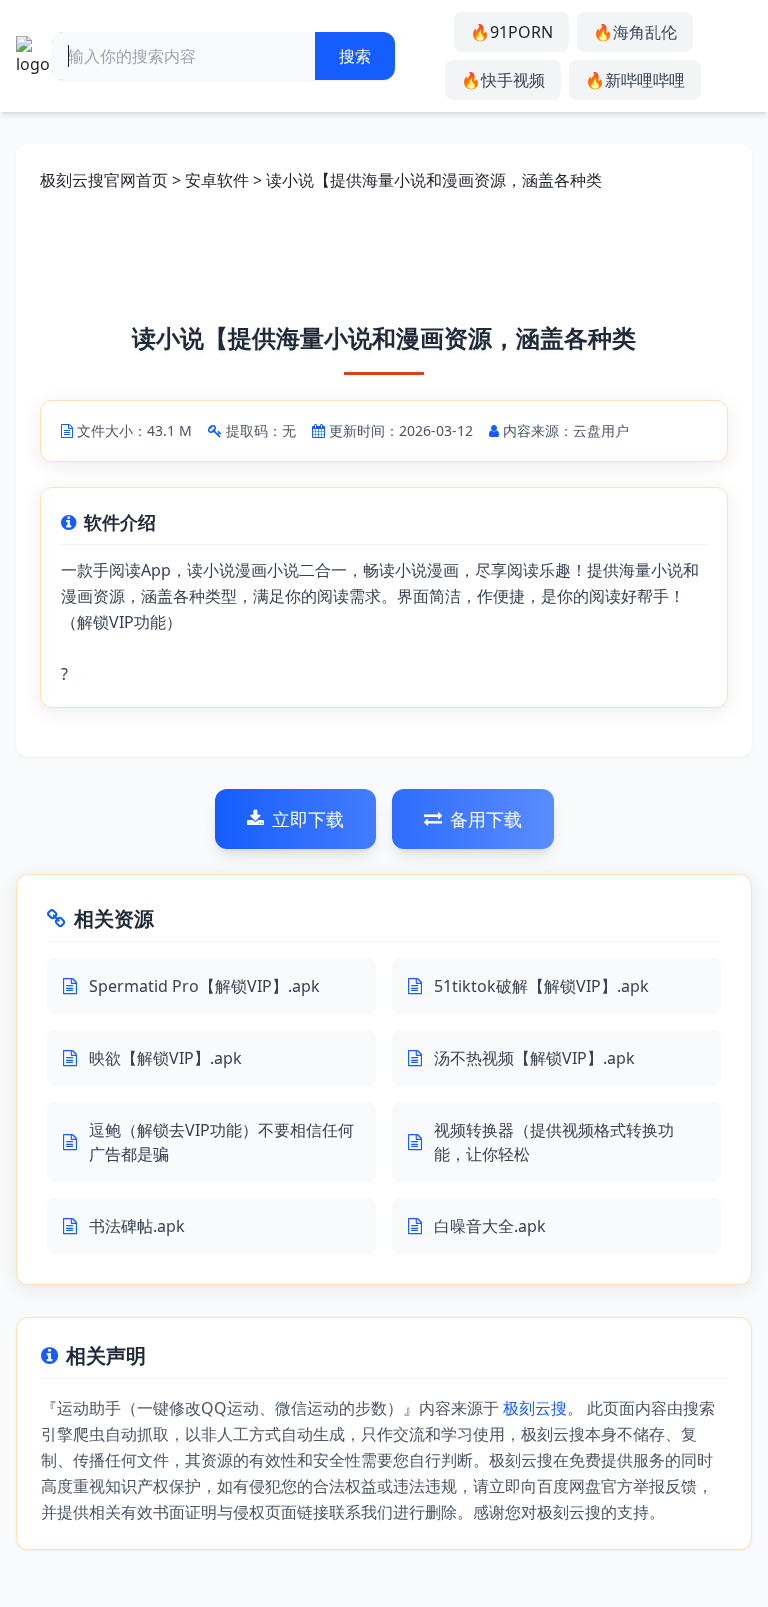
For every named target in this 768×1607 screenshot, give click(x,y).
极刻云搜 (535, 1408)
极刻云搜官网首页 (104, 180)
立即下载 (308, 819)
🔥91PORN (511, 32)
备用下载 (486, 819)
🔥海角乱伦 (635, 32)
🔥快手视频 (503, 80)
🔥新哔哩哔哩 (635, 80)
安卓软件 (217, 180)
